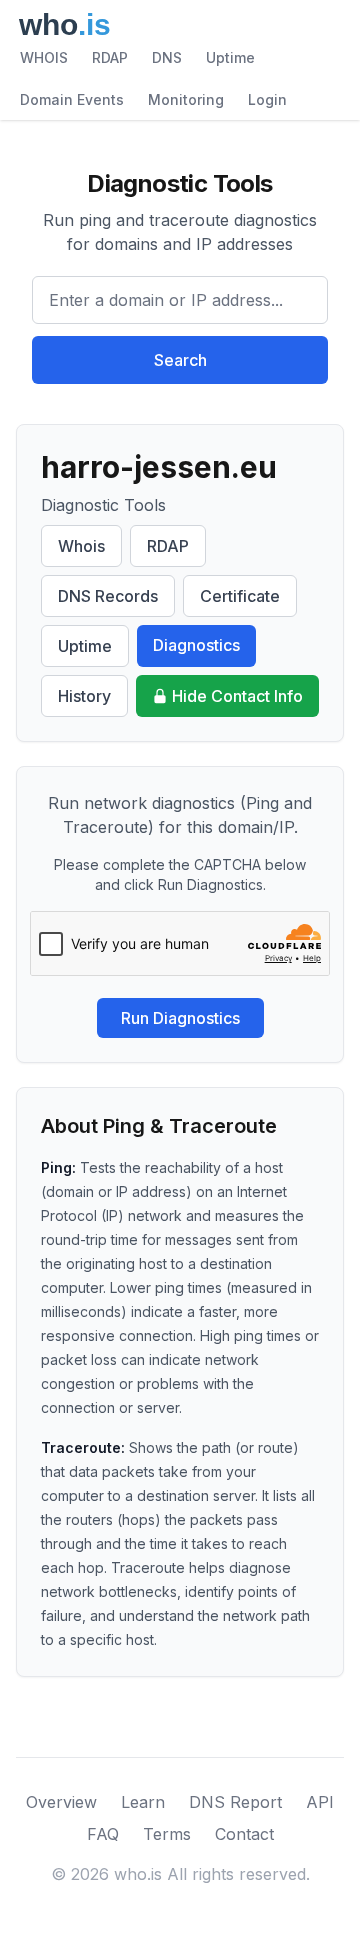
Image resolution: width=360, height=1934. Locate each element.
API (320, 1802)
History (84, 696)
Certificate (240, 596)
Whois (81, 546)
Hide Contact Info (237, 696)
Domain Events (72, 99)
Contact (244, 1834)
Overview (61, 1802)
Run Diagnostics (180, 1018)
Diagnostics (196, 645)
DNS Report (235, 1802)
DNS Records (108, 596)
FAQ (103, 1834)
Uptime (230, 57)
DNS (167, 57)
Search (180, 360)
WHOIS (44, 57)
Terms (167, 1834)
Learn (143, 1802)
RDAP (110, 57)
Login (267, 99)
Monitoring (186, 99)
